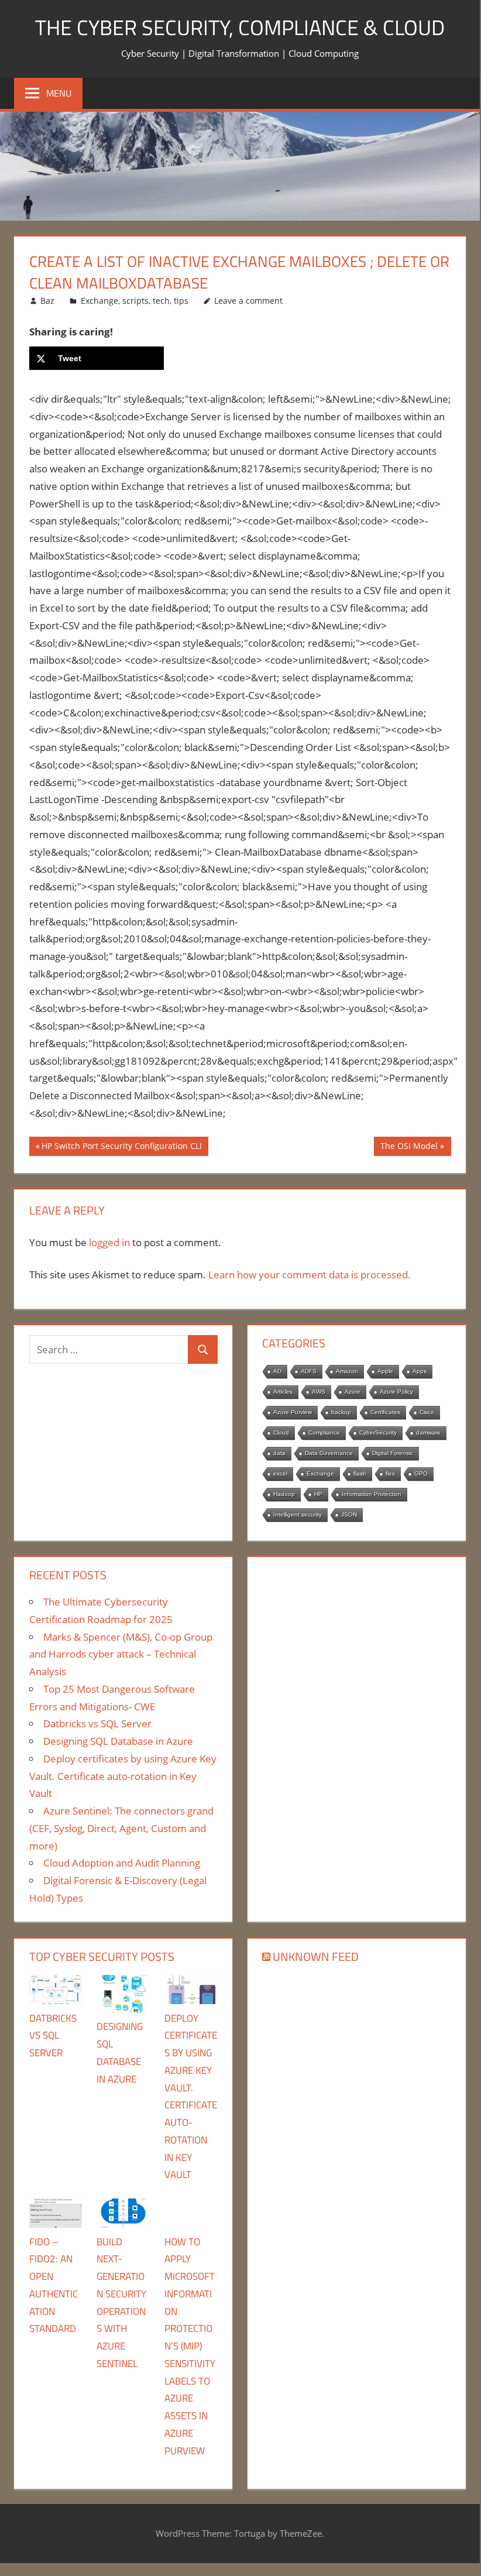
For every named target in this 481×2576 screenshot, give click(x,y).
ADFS (309, 1371)
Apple (385, 1371)
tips (181, 301)
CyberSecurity (378, 1433)
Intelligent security (298, 1515)
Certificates (385, 1412)
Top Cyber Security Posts (102, 1956)
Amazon (347, 1371)
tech (161, 301)
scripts (135, 301)
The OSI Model (409, 1148)
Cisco (427, 1412)
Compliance (324, 1433)
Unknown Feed (316, 1956)
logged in (109, 1242)
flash (360, 1474)
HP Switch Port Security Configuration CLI (121, 1148)
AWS (319, 1392)
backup (341, 1412)
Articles (283, 1392)
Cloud (281, 1433)
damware (428, 1433)
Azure (353, 1392)
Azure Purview (293, 1412)
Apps (420, 1371)
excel (280, 1474)
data (279, 1453)
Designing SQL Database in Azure (118, 1741)
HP (318, 1494)
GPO (421, 1474)
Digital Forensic (393, 1453)
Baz (47, 301)
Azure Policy (396, 1392)
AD (277, 1371)
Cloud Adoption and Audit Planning (122, 1863)
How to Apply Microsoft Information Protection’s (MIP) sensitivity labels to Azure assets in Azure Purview (190, 2346)
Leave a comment (248, 301)
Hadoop (284, 1494)
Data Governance (329, 1453)
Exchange (99, 301)
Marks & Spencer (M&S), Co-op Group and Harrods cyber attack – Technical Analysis (121, 1654)
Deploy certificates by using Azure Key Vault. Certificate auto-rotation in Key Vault (123, 1776)
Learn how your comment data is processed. (310, 1275)
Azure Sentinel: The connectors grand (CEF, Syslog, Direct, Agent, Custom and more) (121, 1828)
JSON (349, 1515)
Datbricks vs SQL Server (97, 1723)
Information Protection (372, 1494)
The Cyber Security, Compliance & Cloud (240, 27)
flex (390, 1474)
